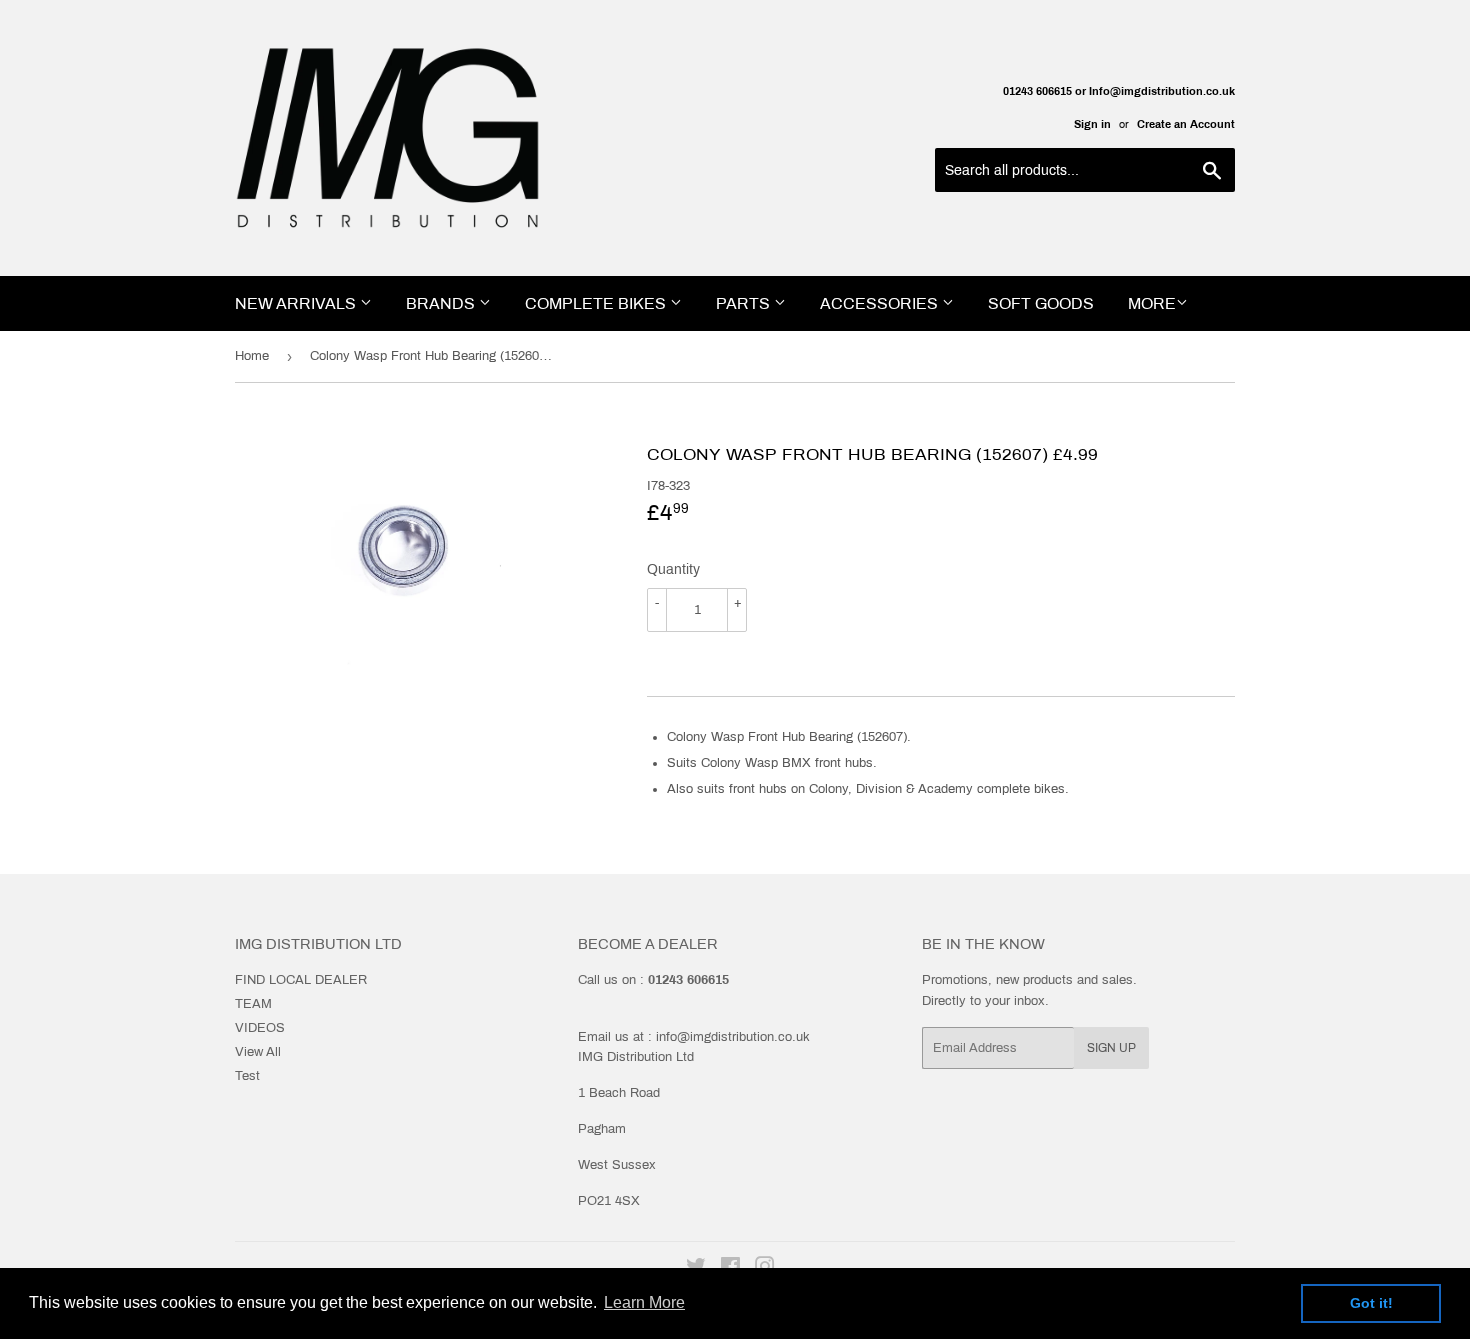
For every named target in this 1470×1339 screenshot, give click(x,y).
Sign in (1092, 124)
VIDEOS (260, 1028)
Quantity (673, 569)
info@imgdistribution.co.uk (733, 1037)
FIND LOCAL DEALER (301, 980)
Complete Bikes (597, 303)
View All (258, 1052)
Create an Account (1186, 124)
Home (252, 356)
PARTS (745, 303)
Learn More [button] (644, 1302)
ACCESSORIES (881, 303)
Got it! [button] (1371, 1303)
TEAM (253, 1004)
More (1152, 303)
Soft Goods (1041, 303)
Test (247, 1076)
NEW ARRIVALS (297, 303)
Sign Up (1111, 1048)
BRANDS (442, 303)
